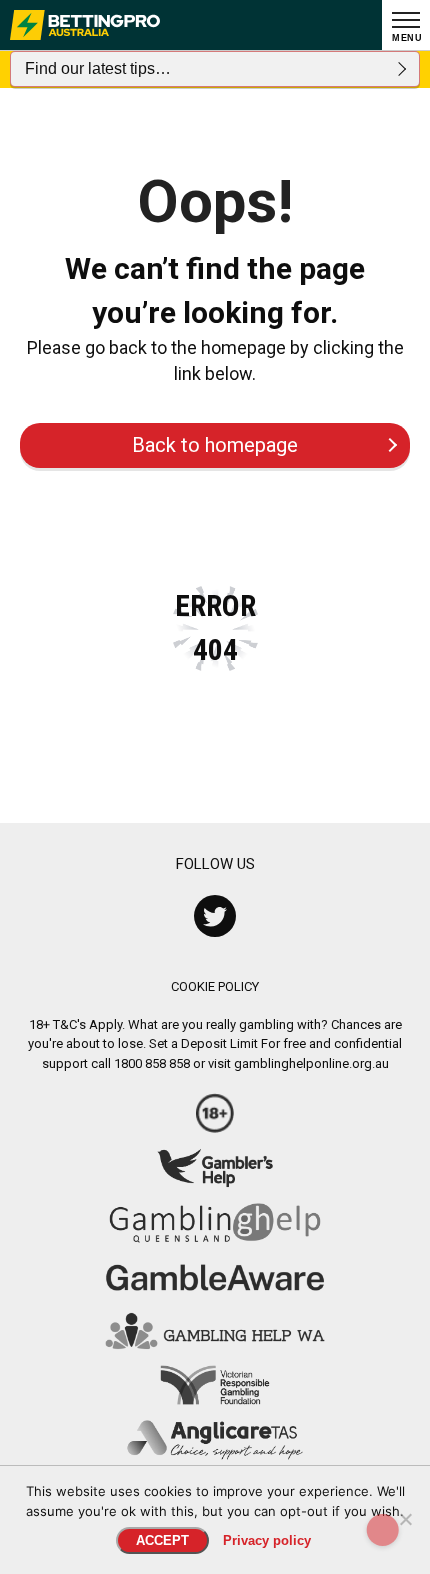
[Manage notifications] (383, 1530)
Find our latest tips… (98, 68)
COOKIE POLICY (215, 986)
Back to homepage (215, 445)
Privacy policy (267, 1540)
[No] (405, 1519)
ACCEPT (162, 1540)
